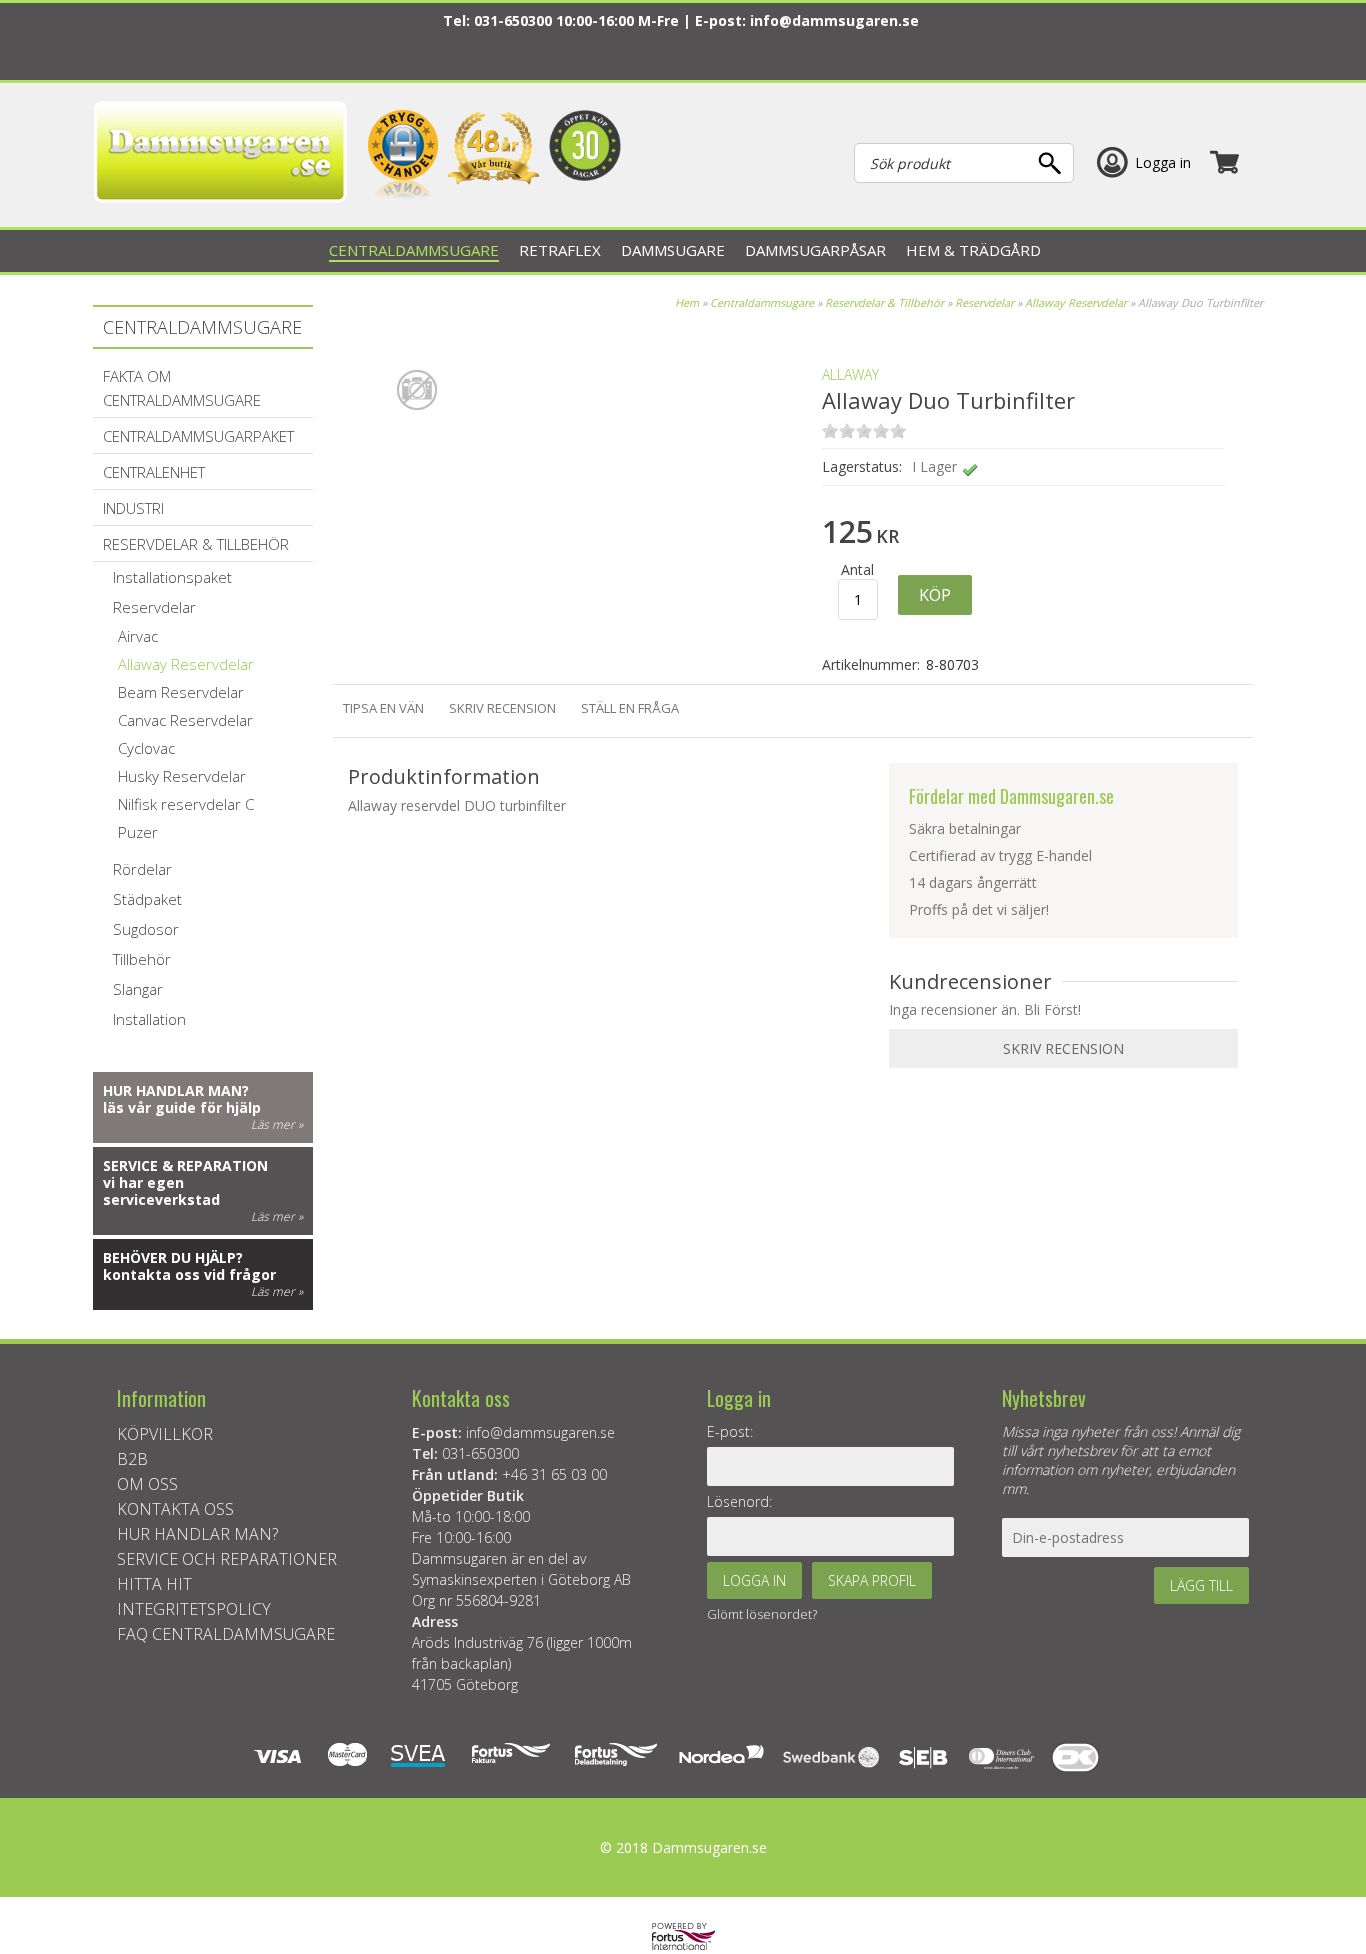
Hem (687, 302)
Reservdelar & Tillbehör (884, 302)
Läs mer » (277, 1124)
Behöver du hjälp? (173, 1257)
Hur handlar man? (176, 1090)
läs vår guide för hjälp (182, 1107)
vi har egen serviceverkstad (161, 1191)
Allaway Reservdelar (1076, 302)
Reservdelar (986, 302)
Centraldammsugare (762, 302)
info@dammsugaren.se (834, 20)
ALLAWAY (850, 374)
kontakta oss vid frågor (189, 1274)
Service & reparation (185, 1165)
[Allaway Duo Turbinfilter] (417, 459)
